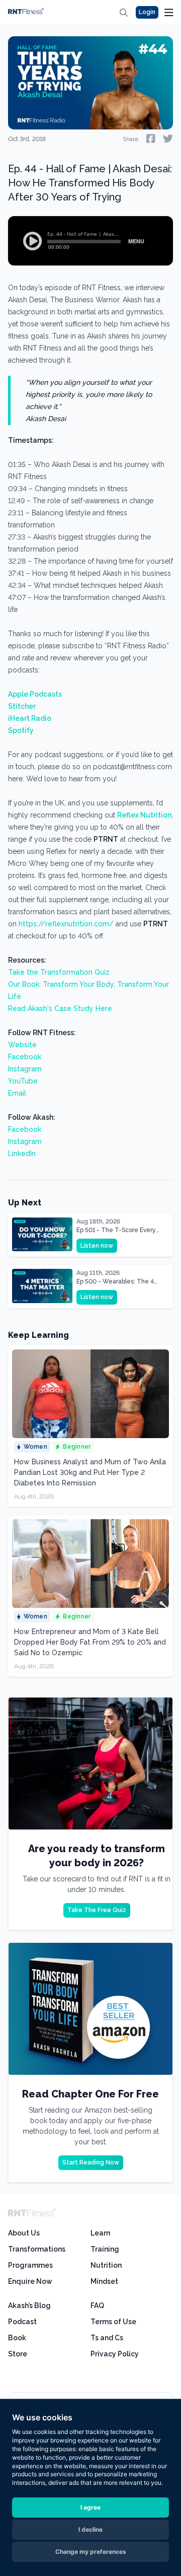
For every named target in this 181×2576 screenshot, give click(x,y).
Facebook (25, 1057)
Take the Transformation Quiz (59, 972)
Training (105, 2249)
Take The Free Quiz (97, 1910)
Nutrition (106, 2265)
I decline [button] (90, 2529)
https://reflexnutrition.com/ (66, 924)
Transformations (37, 2249)
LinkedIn (22, 1154)
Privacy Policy (115, 2354)
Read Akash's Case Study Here (60, 1008)
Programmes (30, 2265)
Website (22, 1045)
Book (17, 2338)
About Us (24, 2233)
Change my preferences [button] (91, 2552)
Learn (100, 2233)
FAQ (97, 2306)
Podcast (22, 2322)
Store (18, 2354)
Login (147, 12)
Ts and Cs (107, 2338)
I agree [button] (90, 2507)
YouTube (23, 1081)
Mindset (104, 2281)
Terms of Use (113, 2322)
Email (17, 1093)
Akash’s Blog (29, 2306)
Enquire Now (30, 2281)
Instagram (25, 1069)
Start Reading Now (91, 2162)
